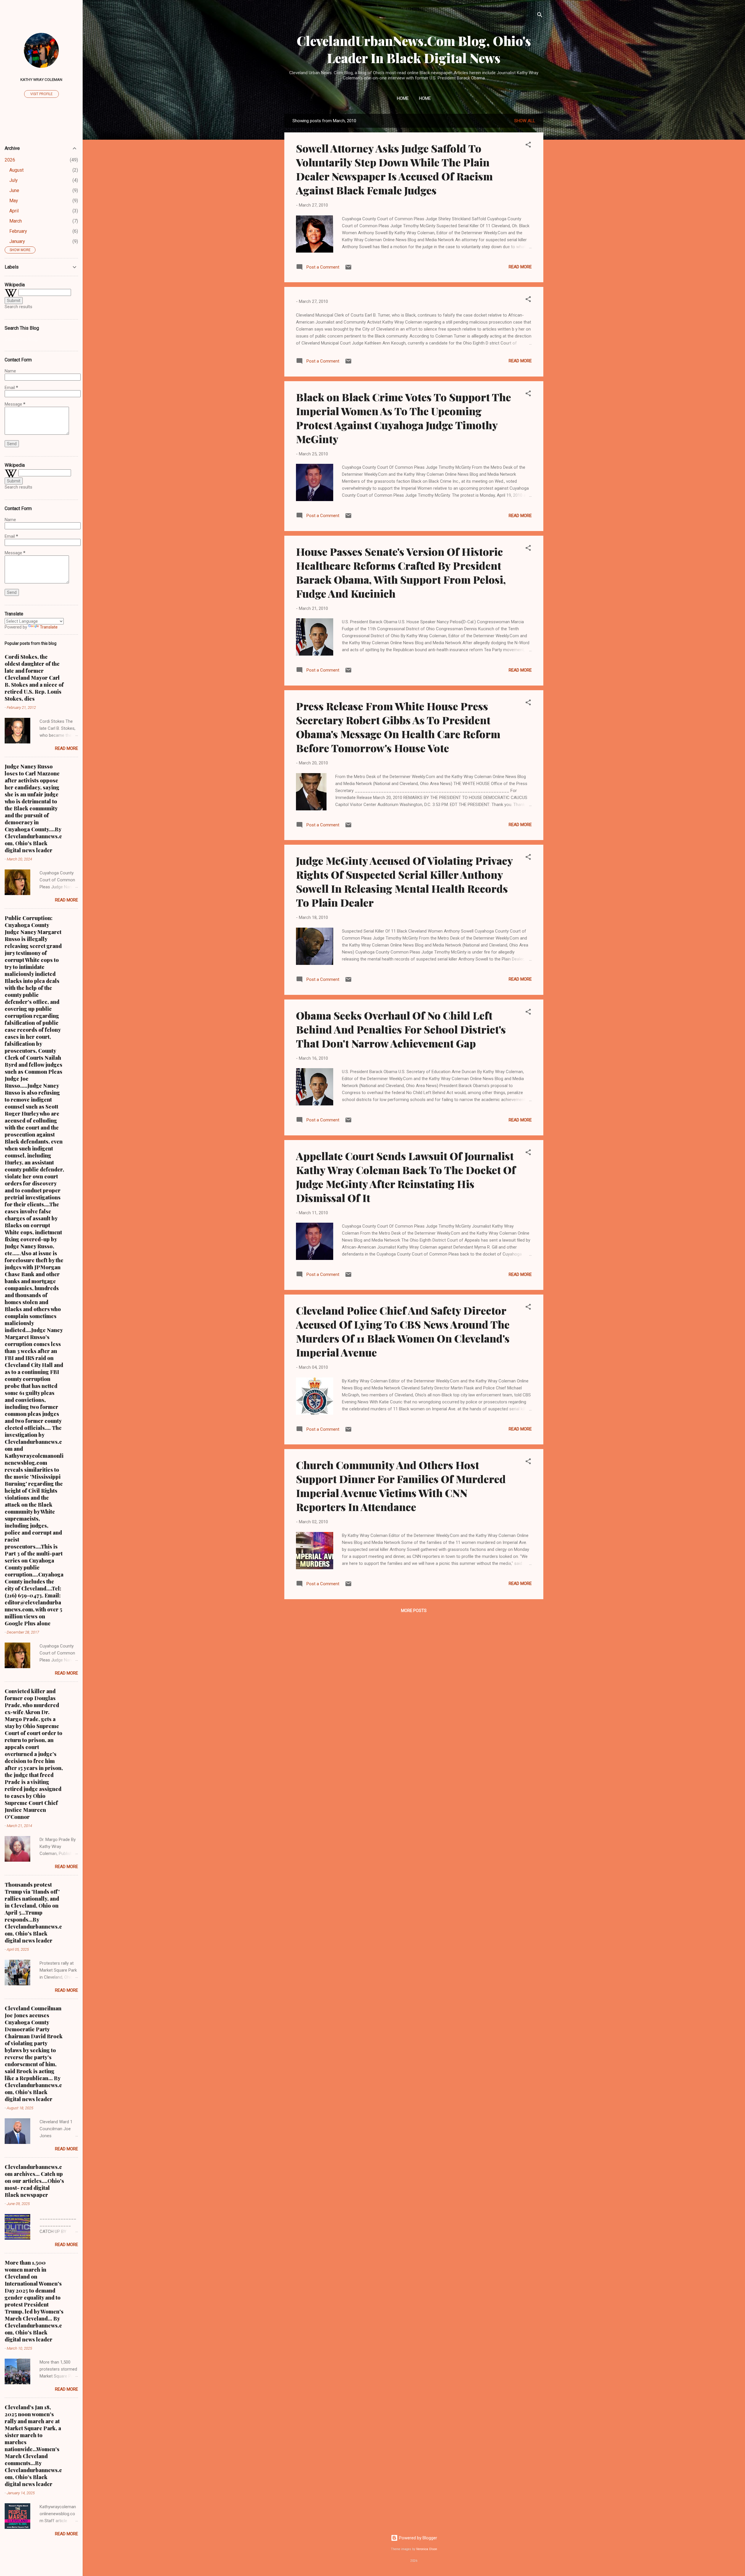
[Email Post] (348, 269)
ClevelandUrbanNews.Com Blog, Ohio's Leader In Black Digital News (414, 49)
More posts (414, 1611)
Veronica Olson (427, 2549)
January (17, 241)
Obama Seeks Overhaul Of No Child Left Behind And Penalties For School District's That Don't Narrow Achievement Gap (401, 1029)
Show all (525, 121)
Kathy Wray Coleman (41, 79)
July (14, 180)
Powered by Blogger (417, 2538)
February (18, 231)
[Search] (540, 16)
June (14, 190)
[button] (528, 146)
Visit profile (41, 94)
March (16, 221)
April (14, 211)
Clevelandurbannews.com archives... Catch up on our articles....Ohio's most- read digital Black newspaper (34, 2181)
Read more (520, 267)
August (16, 170)
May (14, 201)
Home (403, 98)
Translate (49, 627)
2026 (10, 160)
